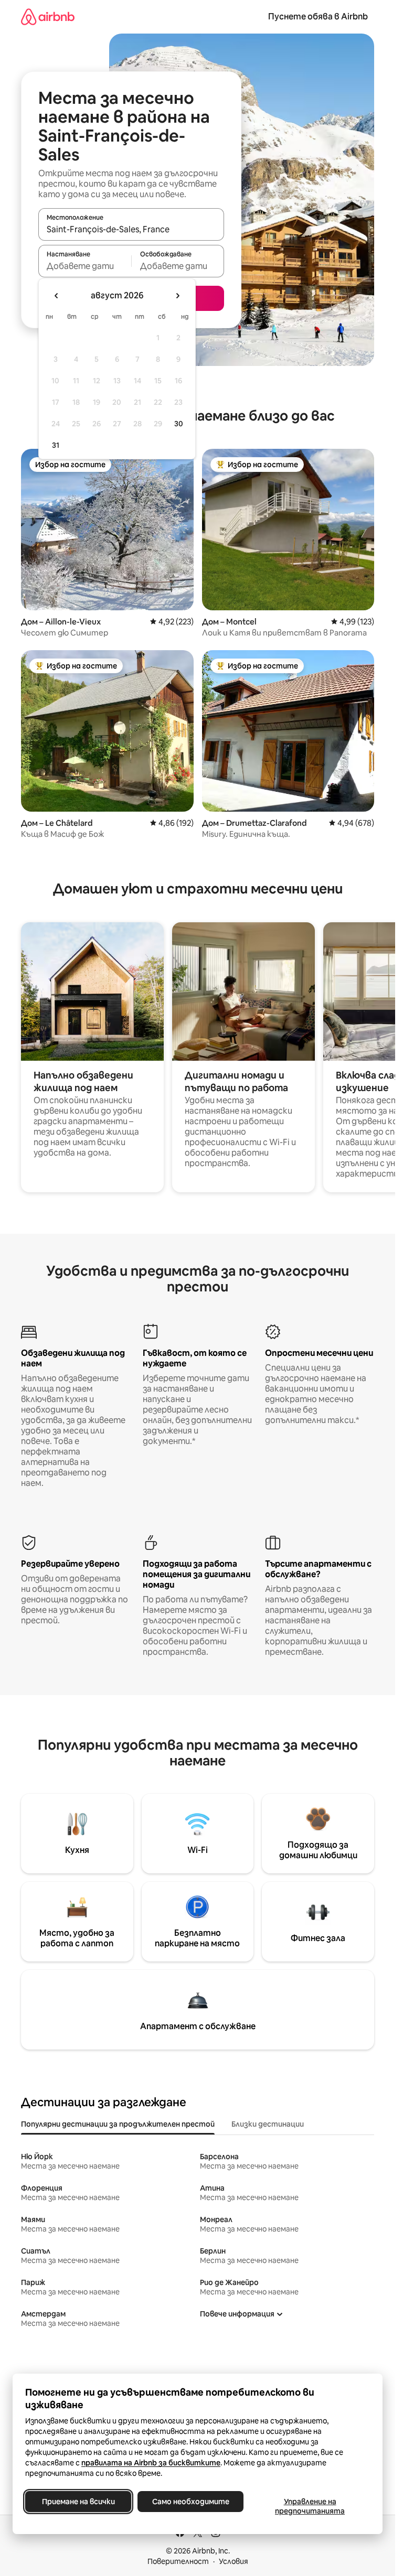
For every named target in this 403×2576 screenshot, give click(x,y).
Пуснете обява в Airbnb (318, 17)
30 (179, 424)
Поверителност (178, 2561)
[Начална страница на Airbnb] (48, 17)
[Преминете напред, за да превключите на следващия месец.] (177, 296)
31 (56, 445)
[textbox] (85, 266)
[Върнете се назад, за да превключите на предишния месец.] (57, 296)
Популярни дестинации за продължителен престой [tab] (118, 2124)
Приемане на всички (78, 2502)
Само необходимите (191, 2502)
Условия (234, 2561)
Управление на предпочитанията (310, 2506)
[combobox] (131, 229)
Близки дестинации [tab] (268, 2124)
